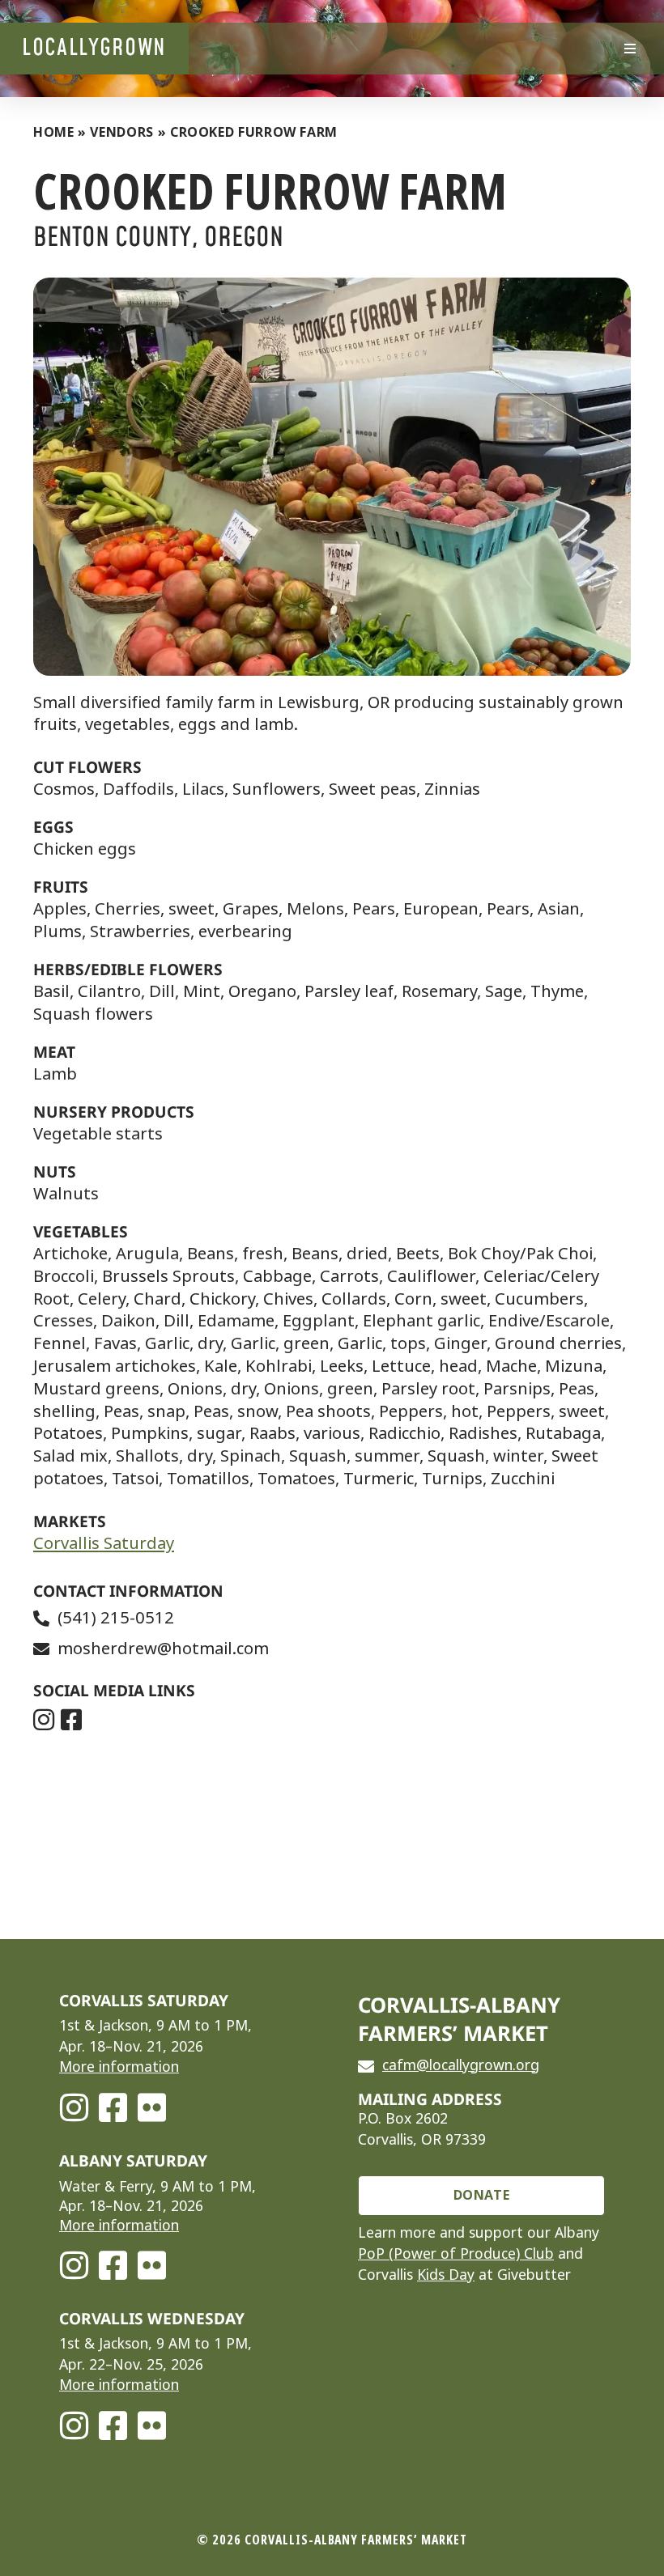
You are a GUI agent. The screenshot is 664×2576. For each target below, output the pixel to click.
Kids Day (446, 2275)
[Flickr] (151, 2107)
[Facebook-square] (113, 2107)
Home (54, 132)
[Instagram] (74, 2107)
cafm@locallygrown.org (461, 2065)
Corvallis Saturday (104, 1543)
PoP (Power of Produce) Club (456, 2254)
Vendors (121, 132)
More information (119, 2067)
